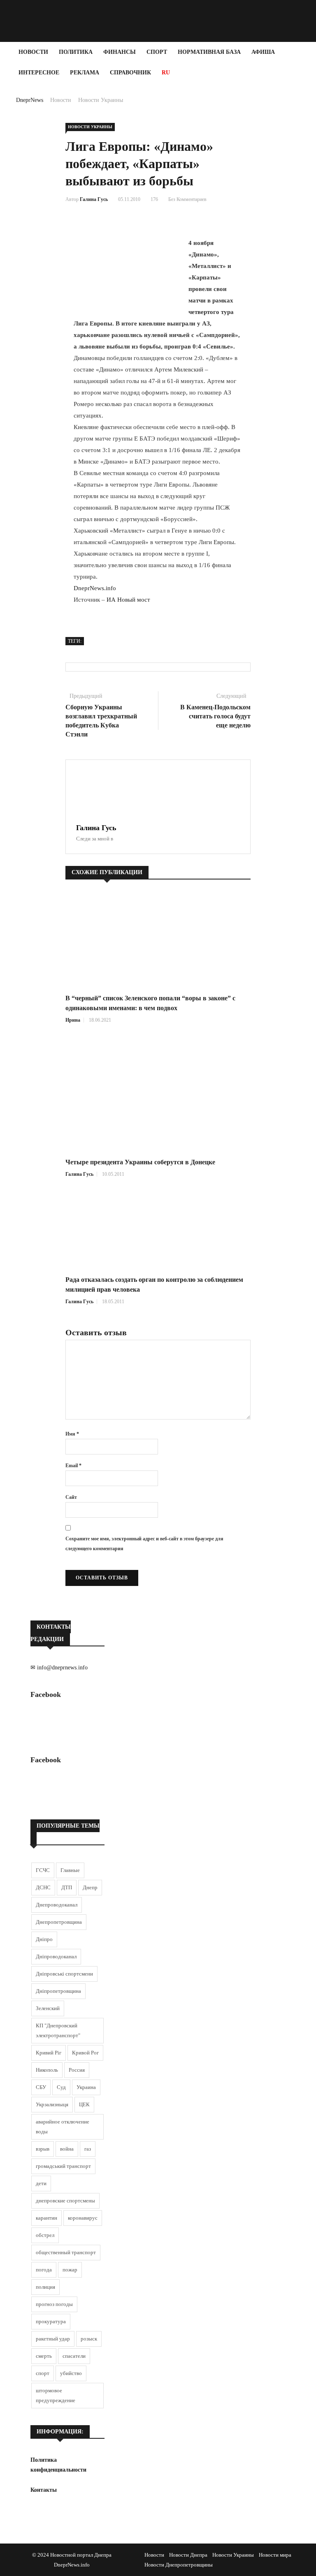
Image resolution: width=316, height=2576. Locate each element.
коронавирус (83, 2218)
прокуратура (51, 2321)
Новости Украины (101, 100)
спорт (43, 2373)
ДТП (67, 1887)
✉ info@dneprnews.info (59, 1668)
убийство (71, 2373)
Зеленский (48, 2008)
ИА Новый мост (128, 600)
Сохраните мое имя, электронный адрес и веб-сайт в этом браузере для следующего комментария (144, 1544)
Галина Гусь (94, 199)
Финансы (120, 52)
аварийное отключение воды (63, 2127)
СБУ (41, 2087)
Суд (61, 2087)
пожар (70, 2270)
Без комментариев (187, 199)
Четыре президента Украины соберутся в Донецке (140, 1162)
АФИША (263, 52)
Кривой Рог (85, 2053)
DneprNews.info (95, 588)
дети (41, 2183)
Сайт (71, 1497)
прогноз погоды (54, 2304)
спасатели (74, 2356)
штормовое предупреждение (56, 2395)
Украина (86, 2087)
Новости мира (275, 2555)
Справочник (130, 73)
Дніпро (44, 1939)
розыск (89, 2339)
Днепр (90, 1887)
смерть (44, 2356)
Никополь (47, 2070)
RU (166, 73)
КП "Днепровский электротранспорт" (58, 2030)
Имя (72, 1434)
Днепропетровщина (59, 1922)
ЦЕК (84, 2104)
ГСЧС (43, 1870)
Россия (77, 2070)
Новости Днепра (188, 2555)
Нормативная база (209, 52)
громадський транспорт (63, 2166)
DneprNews (30, 100)
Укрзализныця (52, 2104)
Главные (70, 1870)
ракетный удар (53, 2339)
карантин (46, 2218)
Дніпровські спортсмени (64, 1974)
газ (88, 2149)
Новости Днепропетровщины (179, 2565)
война (67, 2149)
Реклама (85, 73)
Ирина (73, 1020)
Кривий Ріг (49, 2053)
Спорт (157, 52)
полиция (45, 2287)
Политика (76, 52)
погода (44, 2270)
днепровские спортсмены (65, 2201)
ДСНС (43, 1887)
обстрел (45, 2235)
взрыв (43, 2149)
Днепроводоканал (57, 1905)
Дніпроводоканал (56, 1956)
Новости (33, 52)
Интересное (39, 73)
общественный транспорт (66, 2252)
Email (73, 1466)
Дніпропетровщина (58, 1991)
